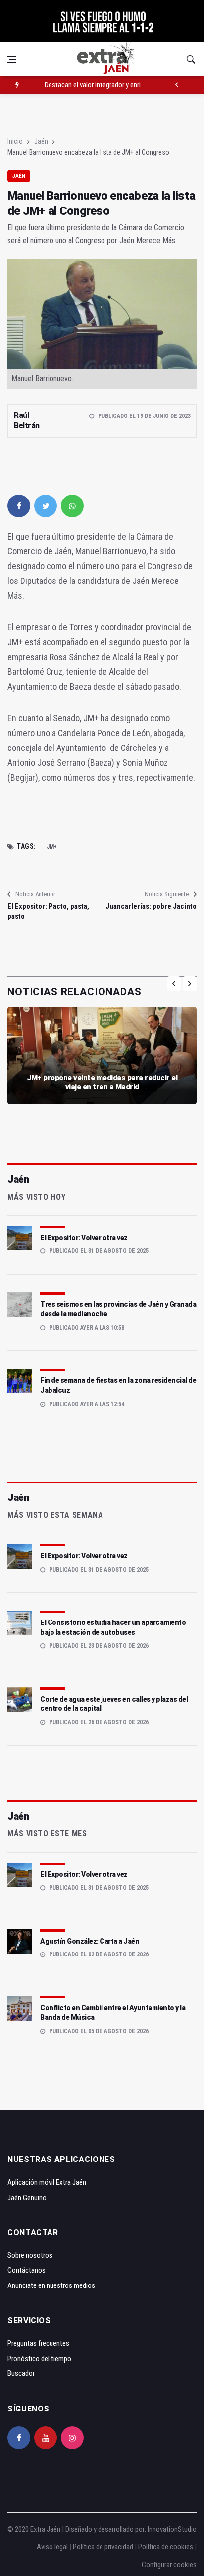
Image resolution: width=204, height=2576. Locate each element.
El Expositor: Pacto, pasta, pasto (48, 911)
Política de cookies (166, 2547)
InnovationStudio (172, 2529)
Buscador (21, 2373)
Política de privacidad (103, 2547)
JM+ (52, 847)
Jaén (41, 141)
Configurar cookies (169, 2565)
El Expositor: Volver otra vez (84, 1238)
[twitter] (46, 506)
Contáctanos (26, 2270)
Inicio (15, 141)
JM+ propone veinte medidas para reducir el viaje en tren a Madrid (102, 1082)
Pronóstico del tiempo (39, 2359)
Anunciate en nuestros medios (51, 2285)
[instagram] (72, 2438)
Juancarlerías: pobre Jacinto (151, 906)
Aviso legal (52, 2547)
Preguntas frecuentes (38, 2343)
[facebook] (19, 506)
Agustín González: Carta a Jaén (90, 1941)
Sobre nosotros (30, 2255)
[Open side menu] (12, 59)
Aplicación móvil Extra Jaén (47, 2182)
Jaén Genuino (27, 2198)
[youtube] (46, 2438)
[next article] (177, 85)
